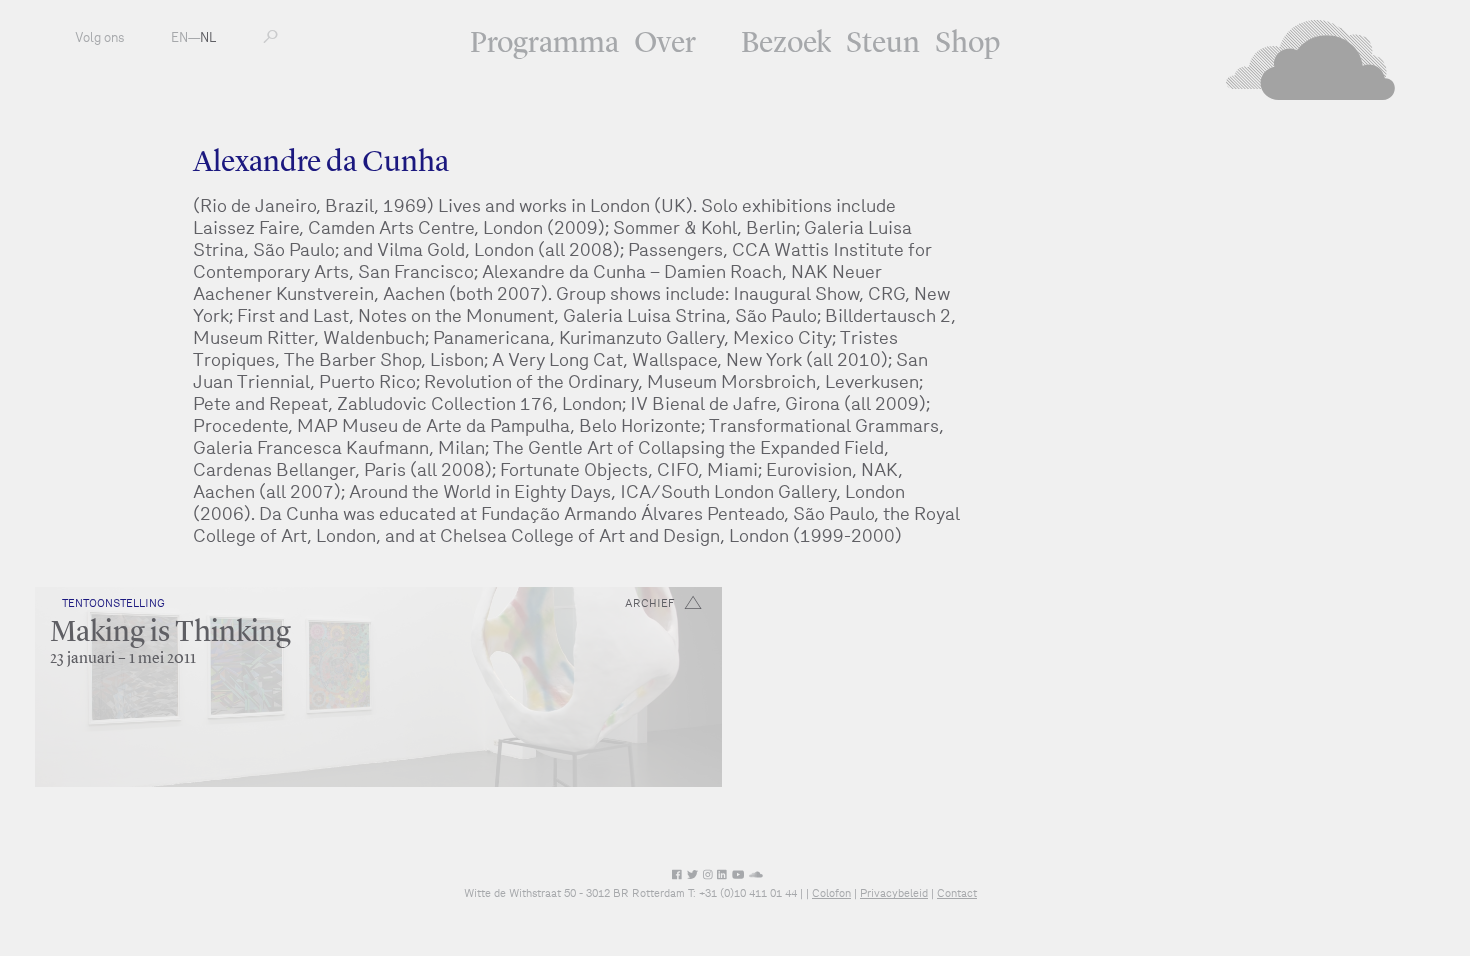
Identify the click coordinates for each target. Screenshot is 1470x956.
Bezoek (786, 44)
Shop (967, 44)
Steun (883, 44)
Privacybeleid (894, 893)
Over (665, 44)
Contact (957, 893)
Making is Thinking (170, 633)
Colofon (831, 893)
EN (179, 37)
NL (208, 37)
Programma (544, 44)
